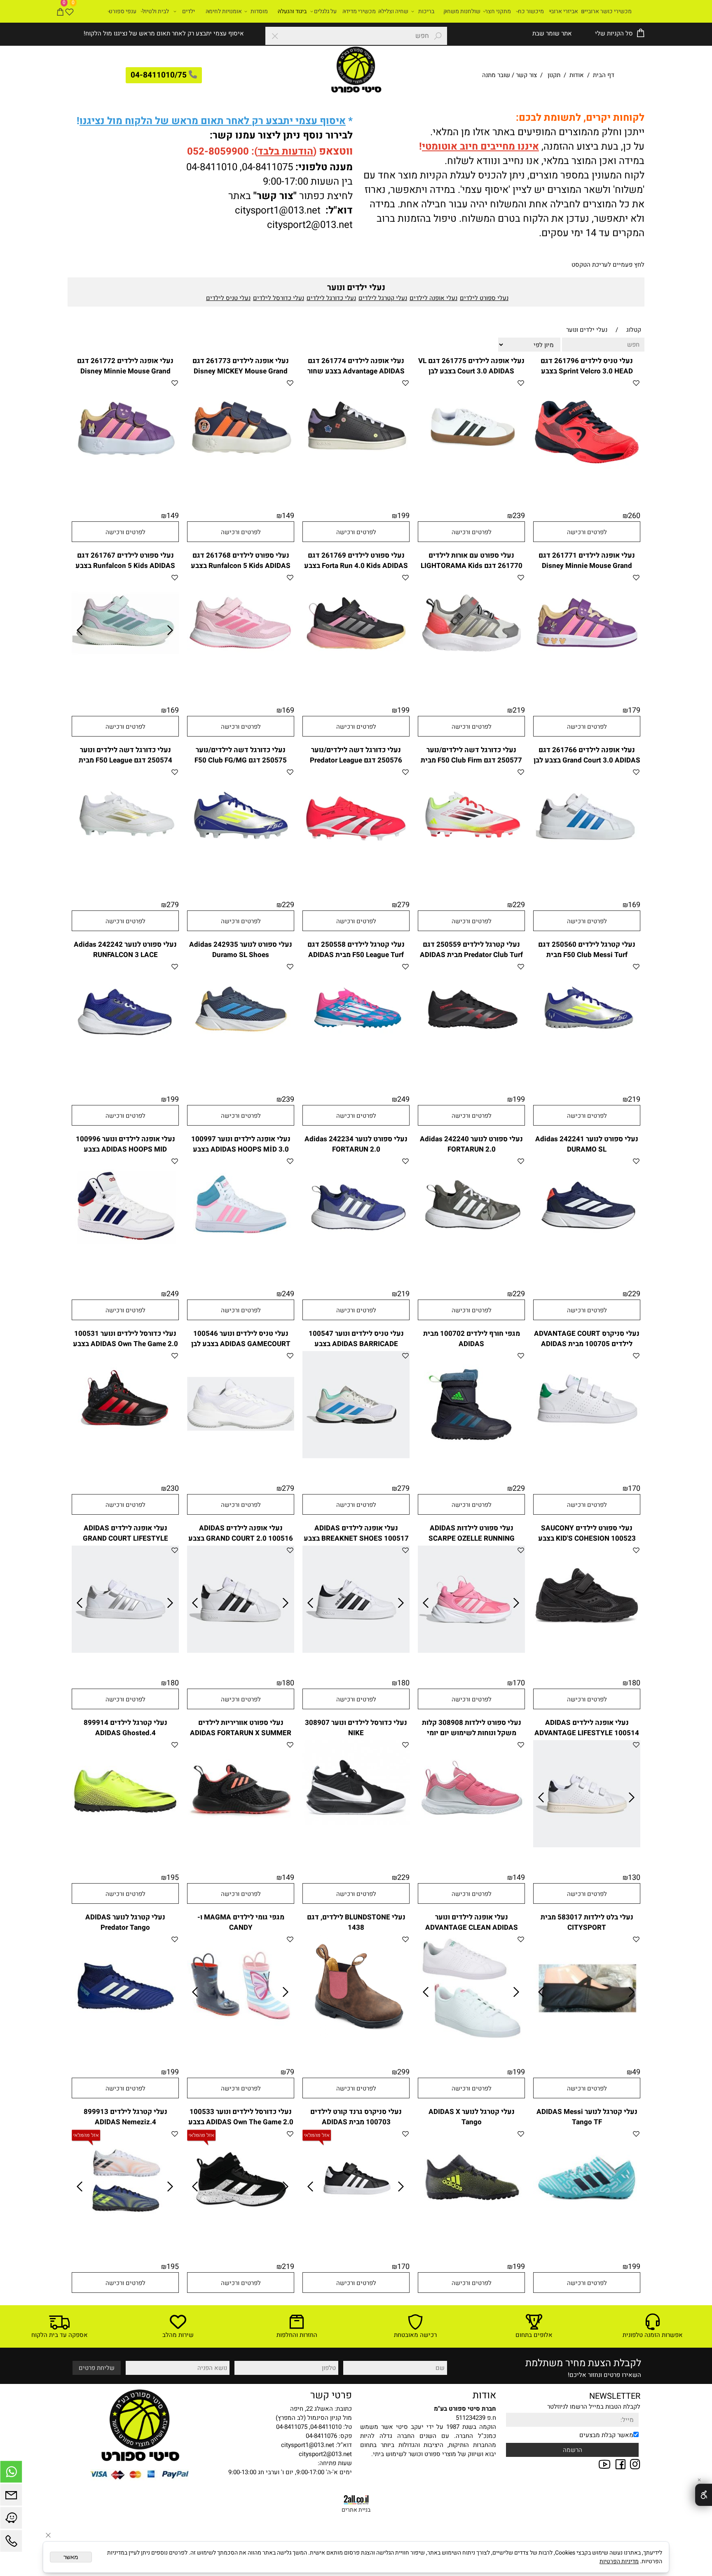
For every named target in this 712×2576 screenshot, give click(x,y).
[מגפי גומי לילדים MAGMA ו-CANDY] (241, 2040)
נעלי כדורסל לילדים (279, 298)
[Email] (11, 2497)
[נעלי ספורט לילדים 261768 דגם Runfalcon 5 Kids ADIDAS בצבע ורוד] (241, 678)
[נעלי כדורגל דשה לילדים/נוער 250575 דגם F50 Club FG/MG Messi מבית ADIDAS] (241, 873)
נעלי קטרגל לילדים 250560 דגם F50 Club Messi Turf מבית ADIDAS (587, 955)
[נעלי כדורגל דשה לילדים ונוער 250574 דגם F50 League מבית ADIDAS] (125, 873)
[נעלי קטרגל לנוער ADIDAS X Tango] (471, 2234)
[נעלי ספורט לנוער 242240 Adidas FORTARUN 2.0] (471, 1262)
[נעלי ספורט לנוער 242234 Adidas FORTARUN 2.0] (356, 1262)
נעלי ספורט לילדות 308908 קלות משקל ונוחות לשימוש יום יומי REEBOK (472, 1733)
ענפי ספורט (123, 11)
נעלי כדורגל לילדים (331, 298)
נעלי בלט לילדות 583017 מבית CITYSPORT (587, 1922)
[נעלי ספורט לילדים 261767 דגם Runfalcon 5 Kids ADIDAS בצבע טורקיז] (125, 678)
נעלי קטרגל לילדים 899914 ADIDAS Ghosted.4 (125, 1728)
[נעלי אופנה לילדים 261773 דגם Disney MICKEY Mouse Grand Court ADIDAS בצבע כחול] (241, 483)
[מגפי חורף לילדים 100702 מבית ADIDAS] (471, 1456)
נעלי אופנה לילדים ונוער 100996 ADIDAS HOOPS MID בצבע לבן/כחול (125, 1149)
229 (519, 905)
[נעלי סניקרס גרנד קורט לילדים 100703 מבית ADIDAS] (356, 2234)
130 (634, 1878)
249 (403, 1099)
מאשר (71, 2557)
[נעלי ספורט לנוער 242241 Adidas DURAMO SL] (587, 1262)
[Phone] (11, 2543)
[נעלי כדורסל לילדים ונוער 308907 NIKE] (356, 1845)
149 (288, 516)
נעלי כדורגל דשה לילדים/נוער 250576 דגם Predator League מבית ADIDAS (356, 760)
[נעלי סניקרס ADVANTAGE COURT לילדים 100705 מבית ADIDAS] (587, 1456)
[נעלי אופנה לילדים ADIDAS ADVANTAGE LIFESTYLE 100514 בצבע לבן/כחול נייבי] (587, 1845)
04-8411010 (212, 167)
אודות (577, 75)
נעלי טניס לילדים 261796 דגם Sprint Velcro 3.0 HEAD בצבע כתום (587, 371)
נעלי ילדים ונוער (356, 287)
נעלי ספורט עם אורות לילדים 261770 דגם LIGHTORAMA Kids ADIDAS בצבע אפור (472, 566)
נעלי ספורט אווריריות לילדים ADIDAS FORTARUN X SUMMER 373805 (241, 1733)
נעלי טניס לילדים (228, 298)
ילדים (189, 11)
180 (634, 1683)
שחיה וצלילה (393, 11)
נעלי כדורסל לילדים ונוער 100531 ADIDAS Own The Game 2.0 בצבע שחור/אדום (125, 1344)
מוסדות (259, 11)
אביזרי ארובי (564, 11)
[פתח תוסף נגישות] (704, 2495)
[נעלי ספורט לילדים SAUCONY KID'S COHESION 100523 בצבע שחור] (587, 1651)
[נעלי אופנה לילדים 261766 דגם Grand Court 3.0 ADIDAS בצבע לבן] (587, 873)
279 (403, 905)
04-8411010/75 (159, 75)
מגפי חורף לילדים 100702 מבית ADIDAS (472, 1339)
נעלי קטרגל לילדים (383, 298)
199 (403, 516)
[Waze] (11, 2520)
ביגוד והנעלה (292, 11)
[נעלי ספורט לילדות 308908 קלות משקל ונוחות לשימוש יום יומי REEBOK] (471, 1845)
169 (288, 710)
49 (636, 2072)
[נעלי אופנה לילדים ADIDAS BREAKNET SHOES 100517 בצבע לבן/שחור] (356, 1651)
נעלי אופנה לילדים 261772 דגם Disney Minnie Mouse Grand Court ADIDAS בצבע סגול (125, 371)
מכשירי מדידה (359, 11)
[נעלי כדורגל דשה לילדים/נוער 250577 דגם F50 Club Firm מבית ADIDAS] (471, 873)
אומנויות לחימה (224, 11)
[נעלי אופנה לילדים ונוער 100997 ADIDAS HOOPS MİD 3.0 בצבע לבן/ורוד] (241, 1262)
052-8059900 (218, 151)
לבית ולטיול (156, 11)
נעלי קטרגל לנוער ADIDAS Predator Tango (125, 1922)
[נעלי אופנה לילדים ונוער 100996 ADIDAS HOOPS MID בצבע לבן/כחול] (125, 1262)
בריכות (426, 11)
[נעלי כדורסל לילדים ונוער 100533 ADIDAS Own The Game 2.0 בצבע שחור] (241, 2234)
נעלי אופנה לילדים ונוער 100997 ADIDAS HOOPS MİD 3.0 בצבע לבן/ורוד (241, 1149)
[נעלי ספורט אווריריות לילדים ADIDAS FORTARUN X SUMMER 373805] (241, 1845)
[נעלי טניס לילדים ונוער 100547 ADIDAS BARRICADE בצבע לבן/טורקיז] (356, 1456)
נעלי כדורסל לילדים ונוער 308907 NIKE (356, 1728)
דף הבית (603, 75)
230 (173, 1489)
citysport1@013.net (278, 210)
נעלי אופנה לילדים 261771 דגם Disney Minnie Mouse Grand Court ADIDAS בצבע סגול (587, 566)
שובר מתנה (496, 75)
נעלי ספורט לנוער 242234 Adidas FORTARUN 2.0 (356, 1144)
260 (634, 516)
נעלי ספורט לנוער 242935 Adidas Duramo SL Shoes (241, 950)
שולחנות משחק (462, 11)
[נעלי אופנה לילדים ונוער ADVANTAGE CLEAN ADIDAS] (471, 2040)
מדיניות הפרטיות (619, 2561)
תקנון (554, 75)
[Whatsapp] (11, 2474)
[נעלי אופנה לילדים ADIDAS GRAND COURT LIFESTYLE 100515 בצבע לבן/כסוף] (125, 1651)
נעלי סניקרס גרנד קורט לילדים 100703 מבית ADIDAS (356, 2117)
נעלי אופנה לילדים (433, 298)
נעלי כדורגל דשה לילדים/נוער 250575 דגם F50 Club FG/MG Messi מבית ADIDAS (241, 760)
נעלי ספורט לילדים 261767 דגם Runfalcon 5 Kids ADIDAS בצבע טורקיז (125, 566)
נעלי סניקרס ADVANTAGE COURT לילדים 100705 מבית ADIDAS (587, 1339)
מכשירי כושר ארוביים (606, 11)
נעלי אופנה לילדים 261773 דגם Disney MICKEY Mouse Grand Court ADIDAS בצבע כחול (241, 371)
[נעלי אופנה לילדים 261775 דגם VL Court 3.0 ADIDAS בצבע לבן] (471, 483)
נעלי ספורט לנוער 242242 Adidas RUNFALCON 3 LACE (125, 950)
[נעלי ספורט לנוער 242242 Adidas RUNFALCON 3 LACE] (125, 1067)
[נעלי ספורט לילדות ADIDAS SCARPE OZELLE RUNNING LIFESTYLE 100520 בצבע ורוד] (471, 1651)
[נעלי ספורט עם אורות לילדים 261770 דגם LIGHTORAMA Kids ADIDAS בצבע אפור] (471, 678)
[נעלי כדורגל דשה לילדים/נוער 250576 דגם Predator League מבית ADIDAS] (356, 873)
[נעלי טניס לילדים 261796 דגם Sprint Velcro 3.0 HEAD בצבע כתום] (587, 483)
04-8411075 (267, 167)
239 (519, 516)
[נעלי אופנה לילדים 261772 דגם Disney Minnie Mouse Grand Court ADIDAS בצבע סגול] (125, 483)
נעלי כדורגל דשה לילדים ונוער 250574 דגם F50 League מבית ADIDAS (125, 760)
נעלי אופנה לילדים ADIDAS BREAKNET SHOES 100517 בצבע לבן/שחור (356, 1538)
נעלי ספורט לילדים (484, 298)
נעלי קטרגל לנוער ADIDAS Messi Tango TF (587, 2117)
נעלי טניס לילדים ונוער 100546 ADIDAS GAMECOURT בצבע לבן (241, 1339)
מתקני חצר (498, 11)
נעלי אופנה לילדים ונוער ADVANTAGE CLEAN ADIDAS (472, 1922)
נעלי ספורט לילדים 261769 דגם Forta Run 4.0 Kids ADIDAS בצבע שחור (356, 566)
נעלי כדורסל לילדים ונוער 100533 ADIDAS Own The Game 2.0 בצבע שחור (241, 2122)
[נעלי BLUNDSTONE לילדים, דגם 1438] (356, 2040)
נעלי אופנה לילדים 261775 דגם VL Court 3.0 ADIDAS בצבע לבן (471, 366)
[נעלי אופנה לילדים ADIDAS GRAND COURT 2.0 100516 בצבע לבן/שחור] (241, 1651)
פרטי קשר (331, 2395)
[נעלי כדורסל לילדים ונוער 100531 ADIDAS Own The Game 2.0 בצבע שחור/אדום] (125, 1456)
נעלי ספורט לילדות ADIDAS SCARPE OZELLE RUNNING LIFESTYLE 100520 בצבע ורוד (471, 1538)
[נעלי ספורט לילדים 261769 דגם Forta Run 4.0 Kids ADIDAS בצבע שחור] (356, 678)
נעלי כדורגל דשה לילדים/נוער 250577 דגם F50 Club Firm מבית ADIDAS (471, 760)
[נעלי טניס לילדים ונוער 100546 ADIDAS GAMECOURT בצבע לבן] (241, 1456)
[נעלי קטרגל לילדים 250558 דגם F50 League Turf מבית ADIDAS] (356, 1067)
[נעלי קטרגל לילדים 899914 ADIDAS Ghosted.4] (125, 1845)
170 (634, 1489)
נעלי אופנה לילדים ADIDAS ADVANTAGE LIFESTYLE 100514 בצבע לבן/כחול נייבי (587, 1733)
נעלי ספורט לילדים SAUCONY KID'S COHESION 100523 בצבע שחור (587, 1538)
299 (403, 2072)
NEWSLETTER (615, 2396)
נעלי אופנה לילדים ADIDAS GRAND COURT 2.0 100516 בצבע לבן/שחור (241, 1538)
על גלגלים (325, 11)
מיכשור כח (531, 11)
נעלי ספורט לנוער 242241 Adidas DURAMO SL (587, 1144)
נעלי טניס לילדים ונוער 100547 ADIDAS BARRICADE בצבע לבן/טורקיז (356, 1344)
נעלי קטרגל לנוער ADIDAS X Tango (472, 2117)
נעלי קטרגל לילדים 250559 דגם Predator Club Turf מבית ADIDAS (471, 950)
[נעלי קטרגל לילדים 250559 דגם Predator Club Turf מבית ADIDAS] (471, 1067)
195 (173, 1878)
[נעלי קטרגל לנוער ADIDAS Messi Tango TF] (587, 2234)
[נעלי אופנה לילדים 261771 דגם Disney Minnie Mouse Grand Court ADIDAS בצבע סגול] (587, 678)
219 (519, 710)
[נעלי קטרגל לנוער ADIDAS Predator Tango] (125, 2040)
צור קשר (526, 75)
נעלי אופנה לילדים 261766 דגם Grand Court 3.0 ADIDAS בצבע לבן (587, 755)
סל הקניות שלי (613, 33)
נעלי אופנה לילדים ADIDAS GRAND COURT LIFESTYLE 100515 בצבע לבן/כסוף (125, 1538)
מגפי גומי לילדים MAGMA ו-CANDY (241, 1922)
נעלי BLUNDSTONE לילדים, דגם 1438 (356, 1922)
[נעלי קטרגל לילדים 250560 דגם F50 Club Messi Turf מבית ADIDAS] (587, 1067)
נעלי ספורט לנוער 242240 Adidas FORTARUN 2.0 (471, 1144)
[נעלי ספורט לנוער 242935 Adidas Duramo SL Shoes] (241, 1067)
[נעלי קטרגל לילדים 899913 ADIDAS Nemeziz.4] (125, 2234)
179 (634, 710)
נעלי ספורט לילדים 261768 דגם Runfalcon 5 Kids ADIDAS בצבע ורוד (241, 566)
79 (290, 2072)
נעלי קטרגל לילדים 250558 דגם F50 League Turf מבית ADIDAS (356, 950)
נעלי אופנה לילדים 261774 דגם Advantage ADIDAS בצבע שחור (356, 366)
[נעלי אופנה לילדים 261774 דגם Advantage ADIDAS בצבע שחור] (356, 483)
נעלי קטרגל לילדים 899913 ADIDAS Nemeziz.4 (125, 2117)
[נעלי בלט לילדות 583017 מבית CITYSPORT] (587, 2040)
